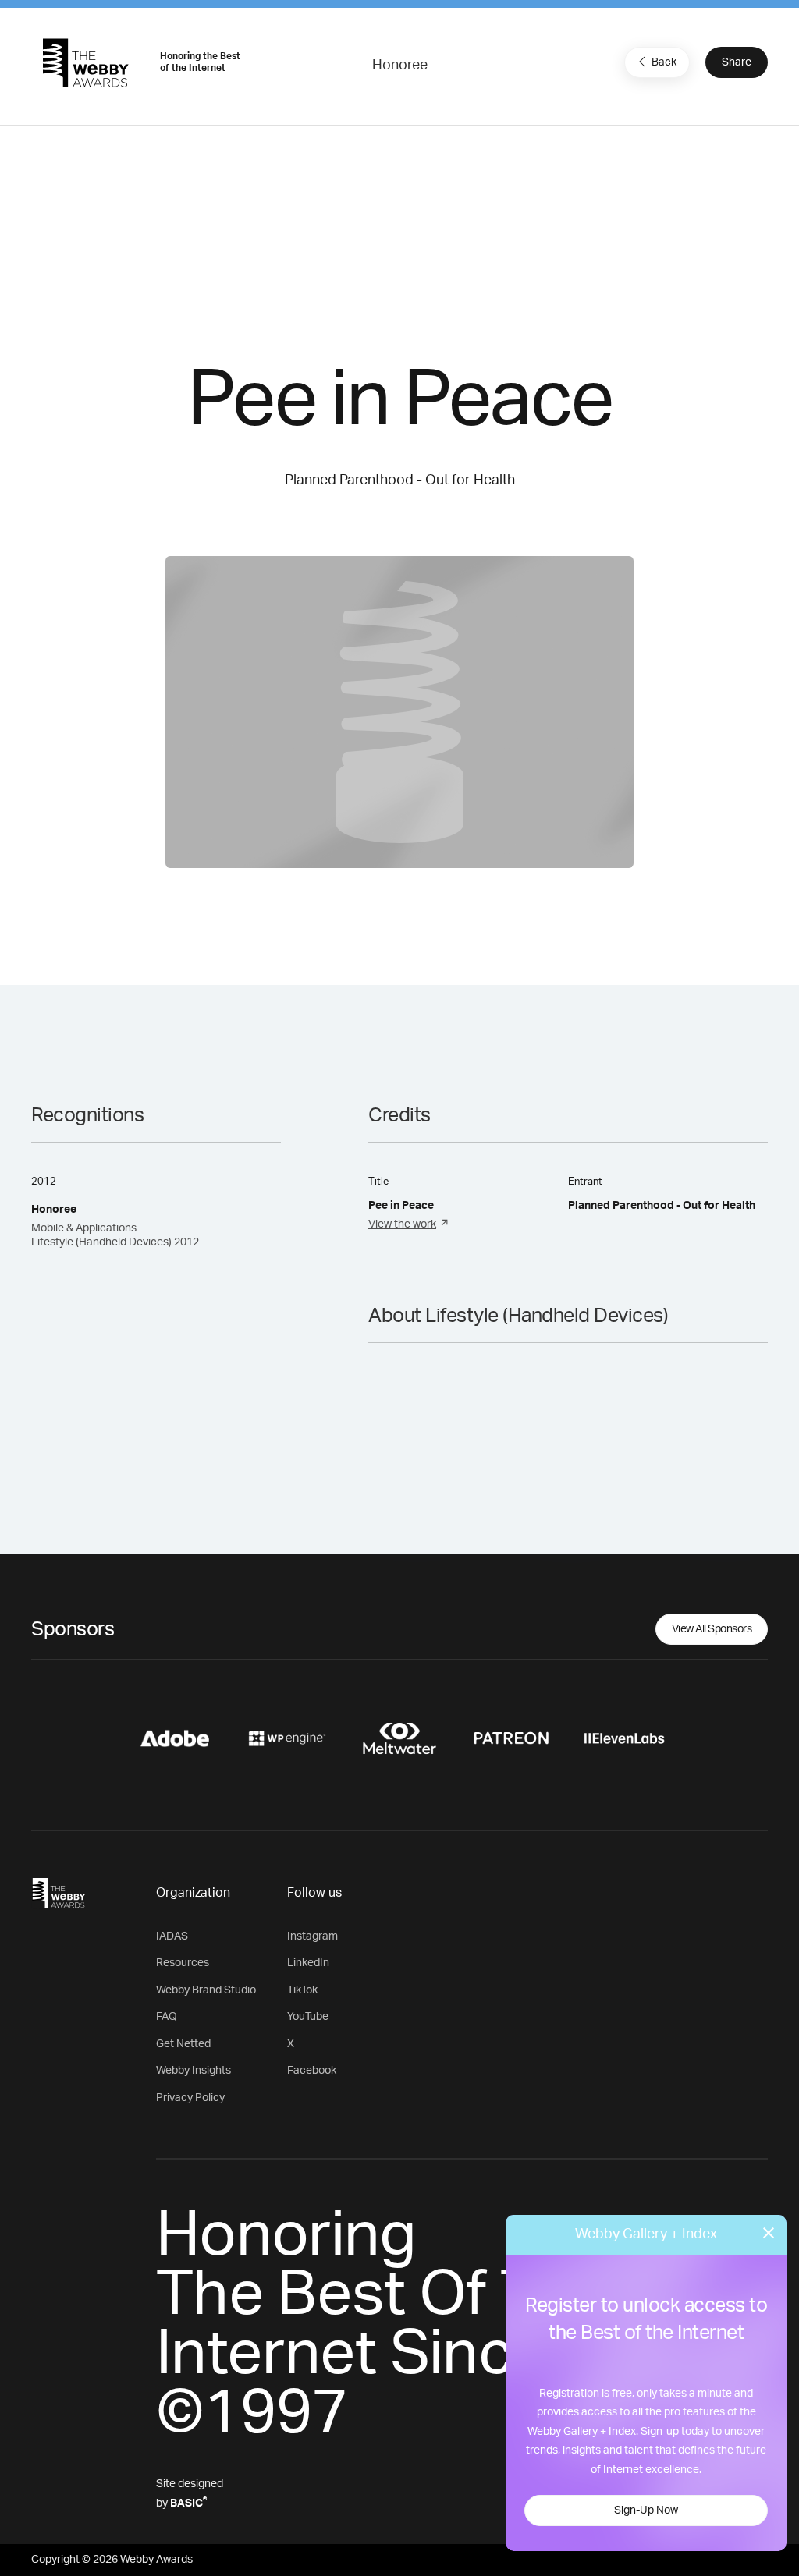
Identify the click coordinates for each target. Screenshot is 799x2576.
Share (737, 62)
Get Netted (183, 2044)
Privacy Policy (190, 2098)
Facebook (312, 2071)
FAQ (167, 2017)
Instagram (312, 1936)
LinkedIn (308, 1963)
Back (664, 62)
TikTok (302, 1990)
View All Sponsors (712, 1629)
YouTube (308, 2017)
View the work (402, 1224)
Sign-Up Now (646, 2510)
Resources (183, 1963)
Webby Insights (194, 2071)
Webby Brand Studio (206, 1990)
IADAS (172, 1936)
